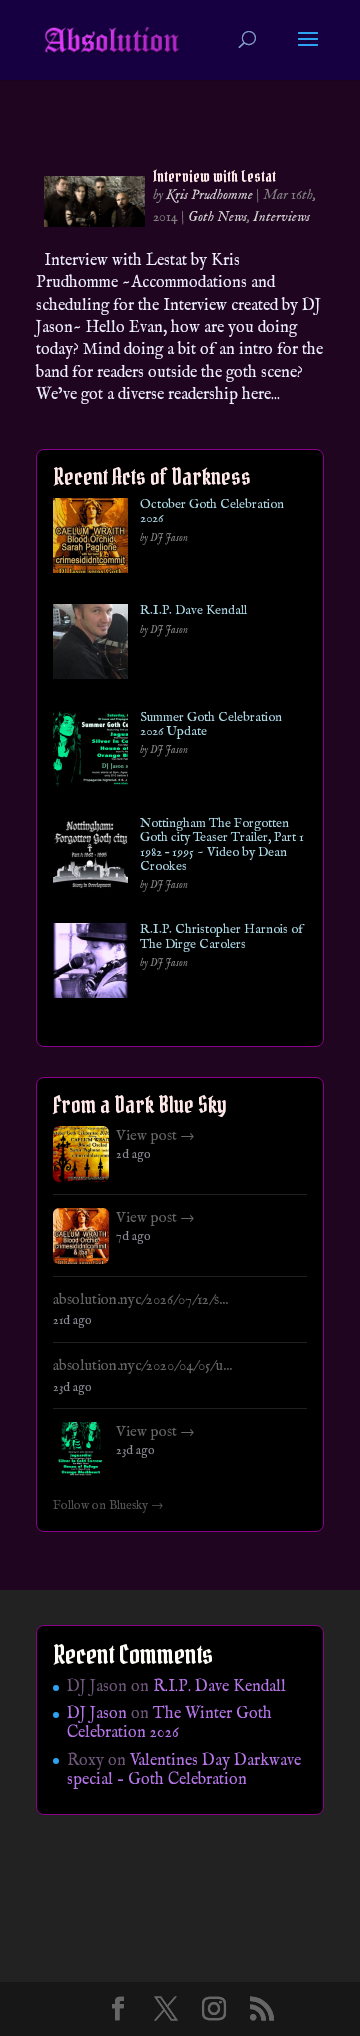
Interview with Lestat (214, 176)
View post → (155, 1136)
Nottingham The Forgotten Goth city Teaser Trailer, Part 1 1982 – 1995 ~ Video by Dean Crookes (222, 845)
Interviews (281, 217)
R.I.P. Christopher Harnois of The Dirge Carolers (221, 937)
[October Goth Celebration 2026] (90, 539)
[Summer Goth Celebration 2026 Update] (90, 752)
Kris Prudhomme (209, 195)
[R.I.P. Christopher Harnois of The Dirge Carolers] (90, 964)
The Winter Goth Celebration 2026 (169, 1723)
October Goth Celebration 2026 (212, 512)
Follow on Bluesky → (108, 1506)
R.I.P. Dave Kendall (193, 611)
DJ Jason (97, 1714)
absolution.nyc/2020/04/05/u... (142, 1366)
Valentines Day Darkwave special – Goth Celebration (184, 1770)
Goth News (217, 217)
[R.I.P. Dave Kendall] (90, 645)
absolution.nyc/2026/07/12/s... (140, 1300)
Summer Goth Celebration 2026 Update (211, 725)
